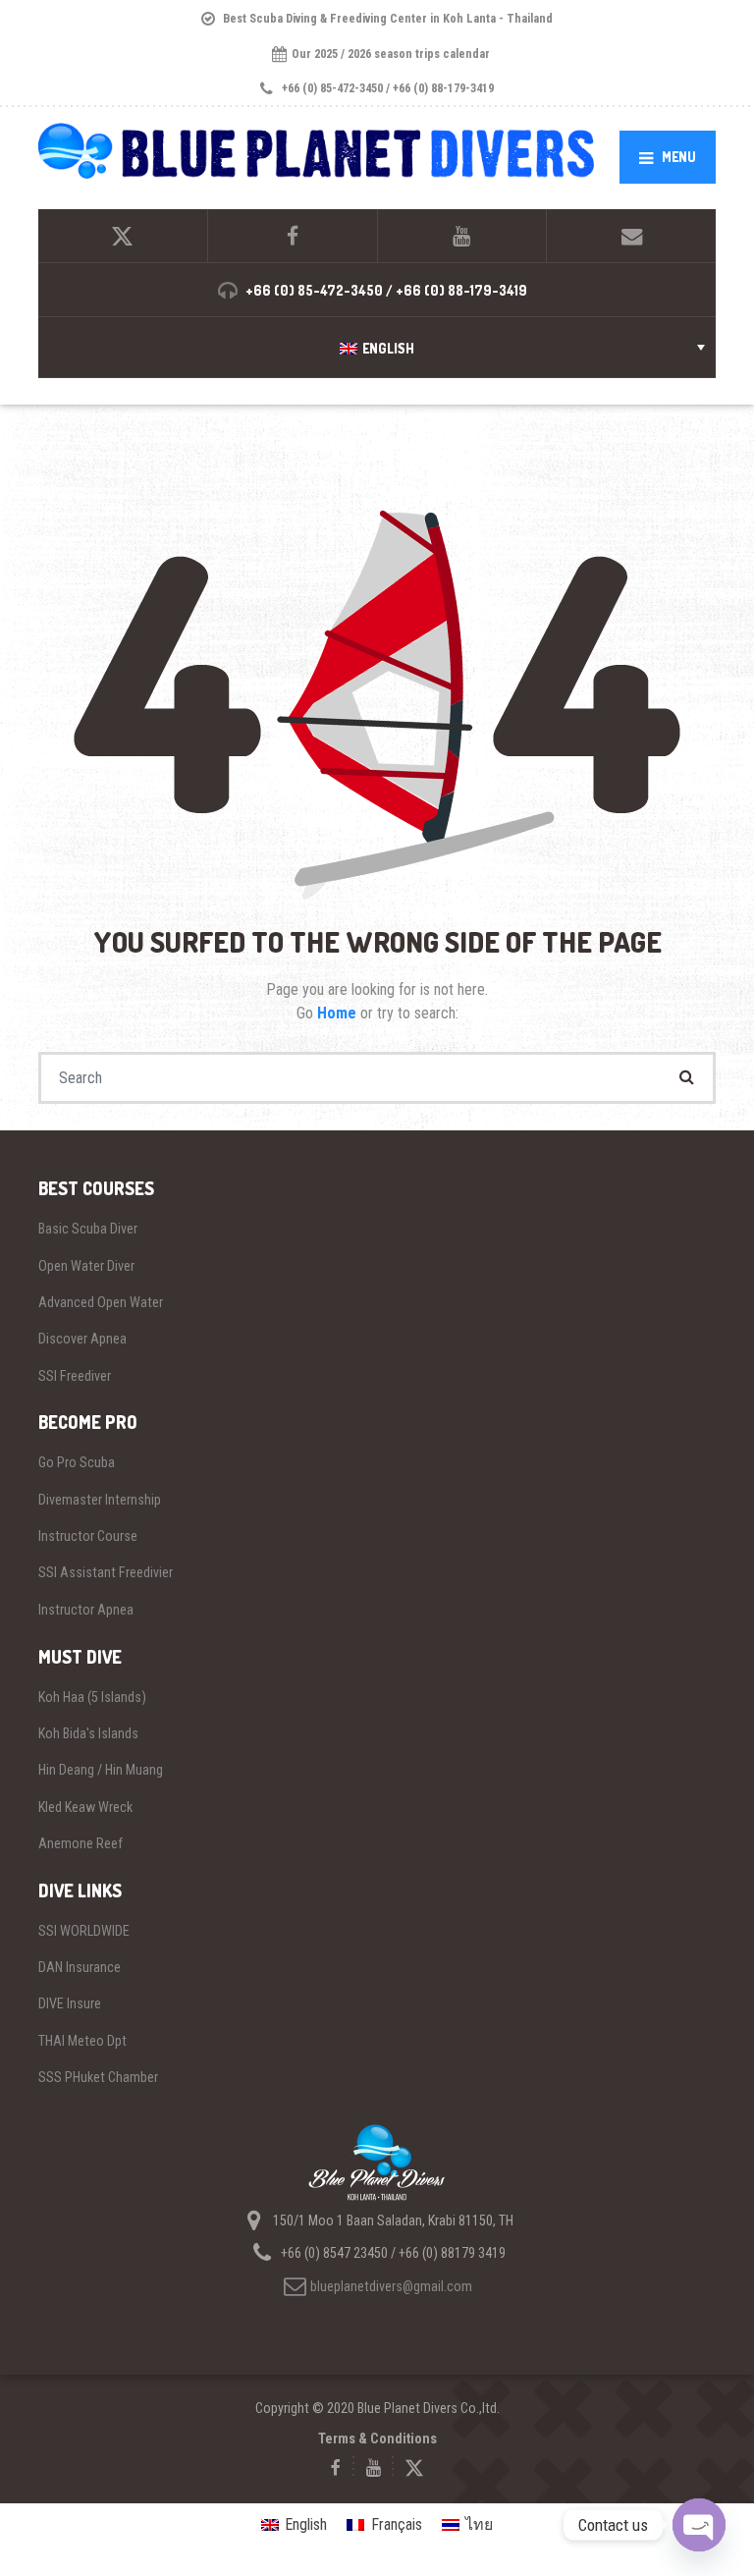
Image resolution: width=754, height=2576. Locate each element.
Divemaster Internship (100, 1500)
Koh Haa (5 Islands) (92, 1697)
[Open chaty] (699, 2525)
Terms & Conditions (377, 2439)
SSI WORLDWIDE (84, 1931)
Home (339, 1013)
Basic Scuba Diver (88, 1229)
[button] (377, 348)
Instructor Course (88, 1536)
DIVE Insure (70, 2003)
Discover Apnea (82, 1339)
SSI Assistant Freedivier (106, 1572)
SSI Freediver (75, 1376)
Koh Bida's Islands (88, 1733)
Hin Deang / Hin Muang (101, 1770)
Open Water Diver (86, 1266)
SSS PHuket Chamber (98, 2077)
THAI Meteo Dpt (82, 2041)
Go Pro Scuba (77, 1462)
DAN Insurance (80, 1967)
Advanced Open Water (101, 1302)
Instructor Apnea (86, 1610)
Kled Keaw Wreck (85, 1807)
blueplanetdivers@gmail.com (391, 2286)
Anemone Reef (81, 1843)
